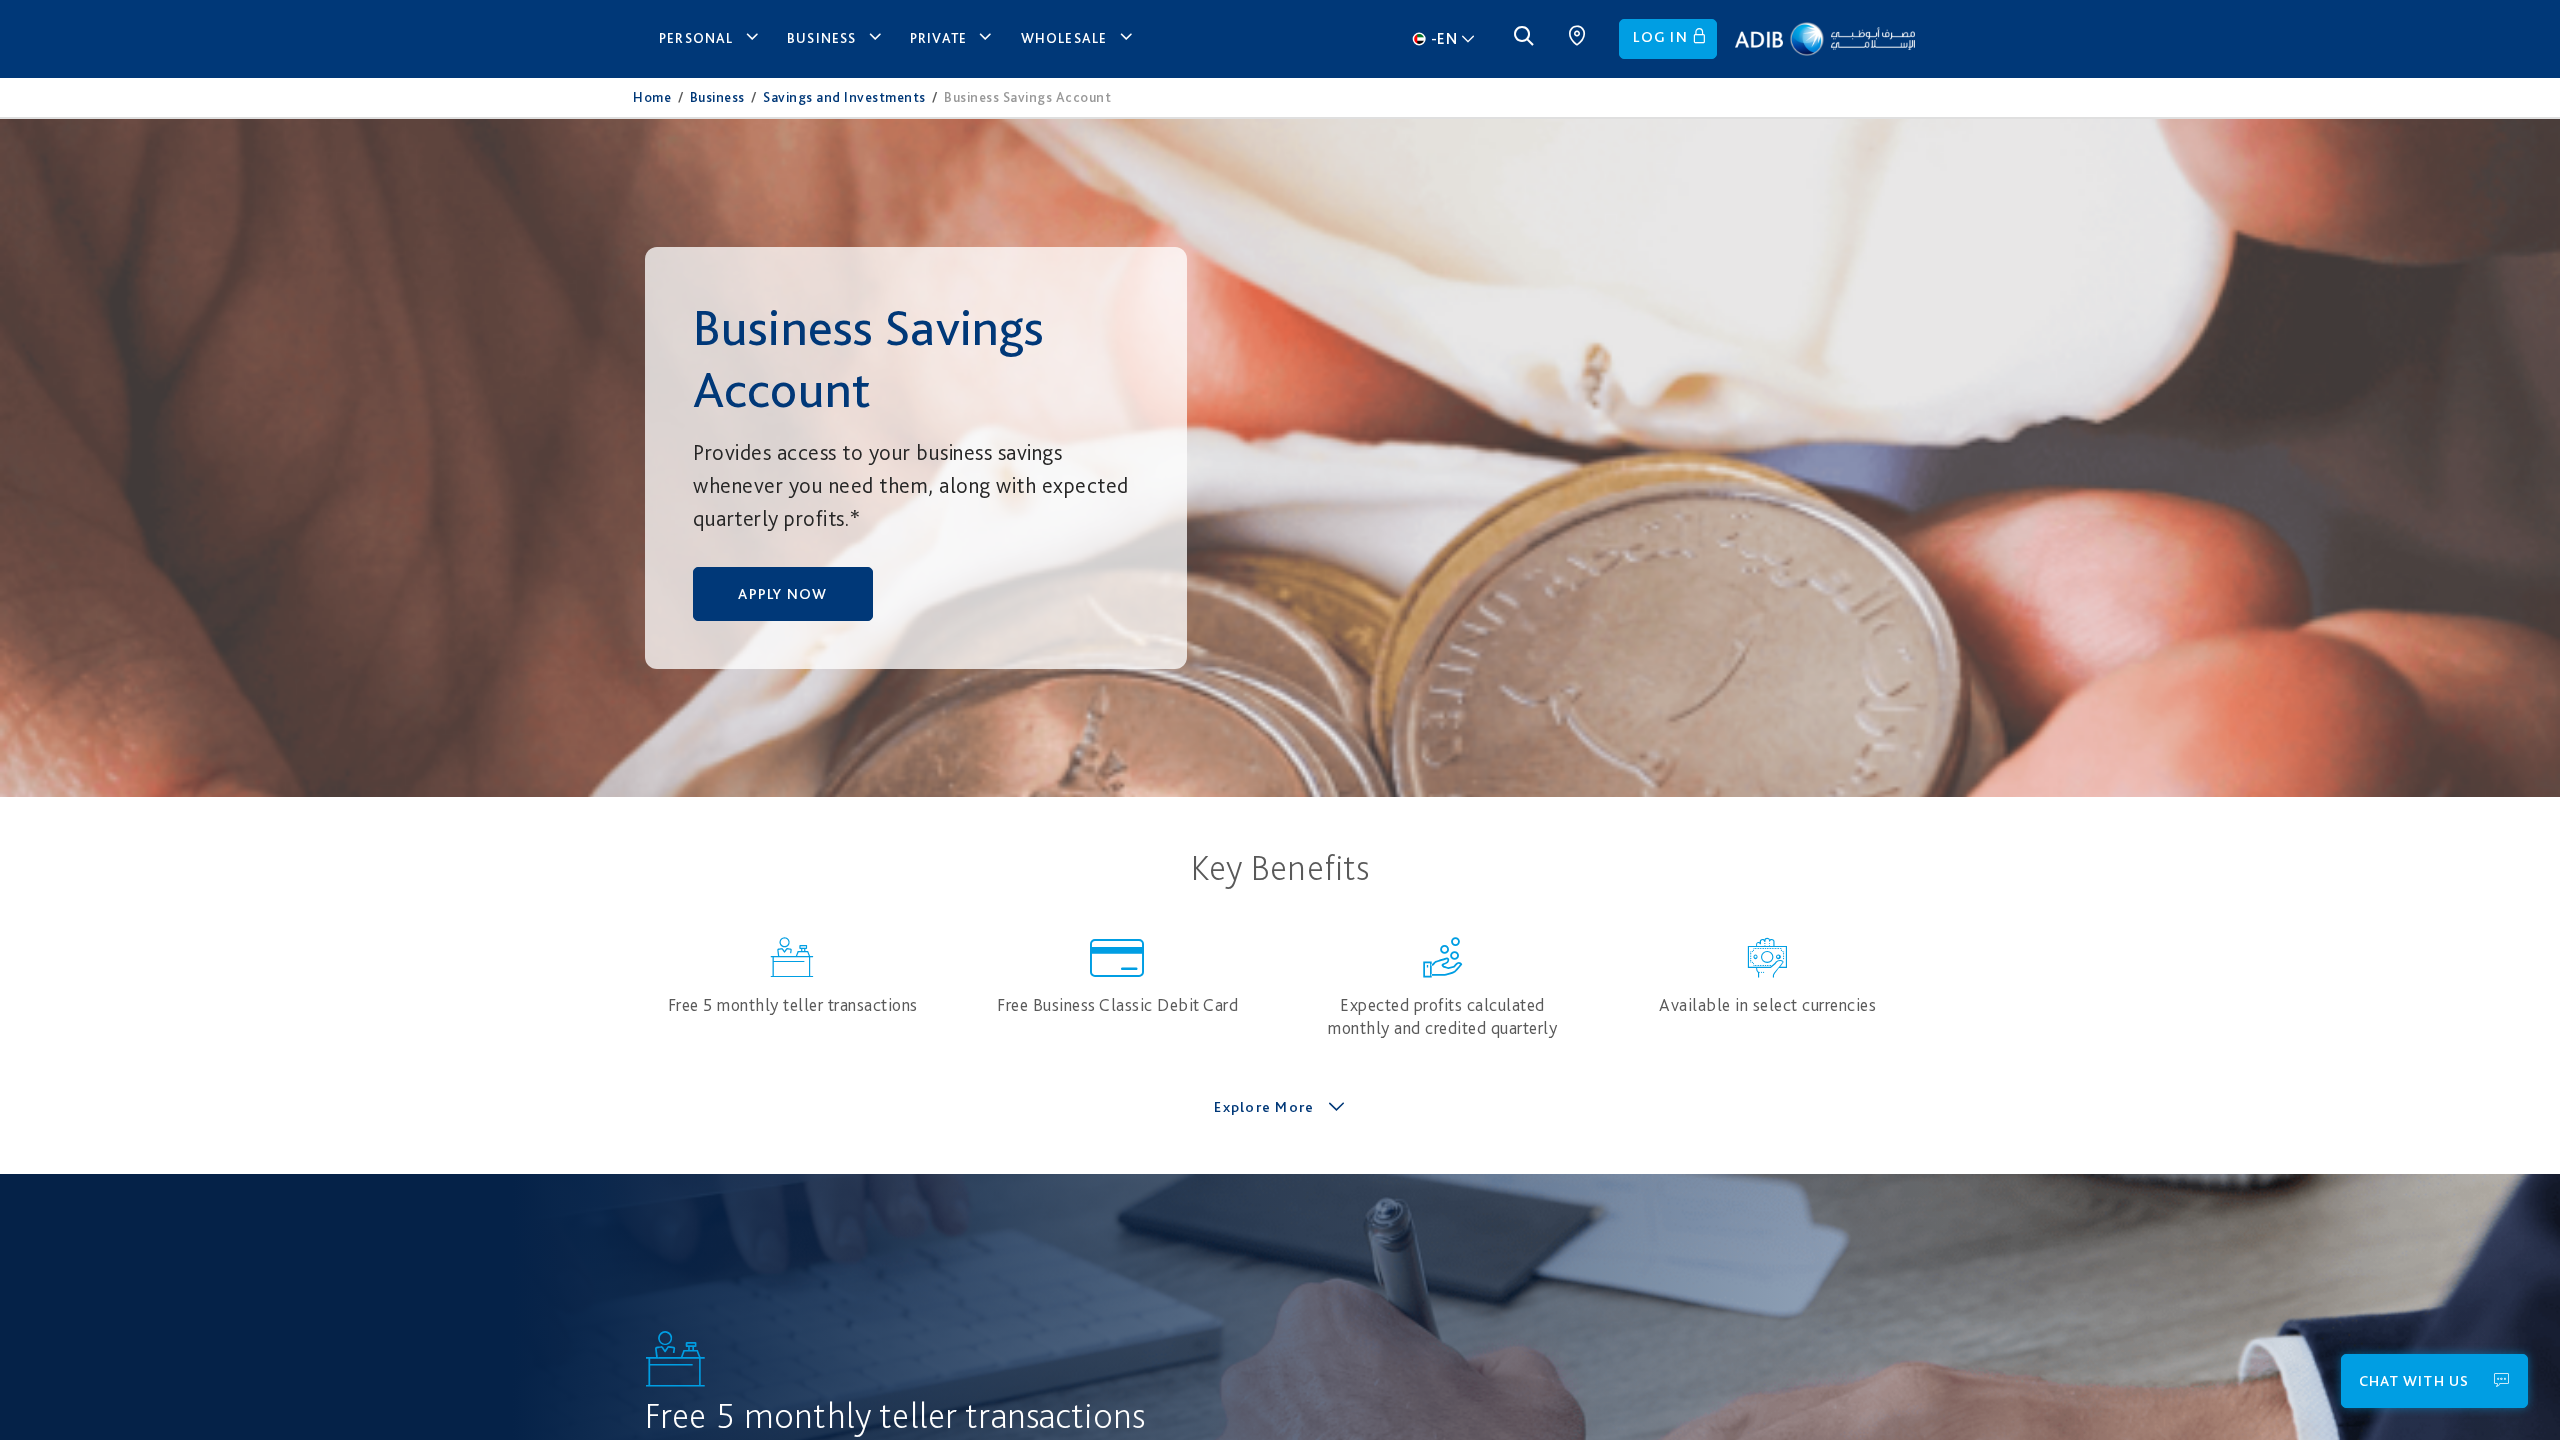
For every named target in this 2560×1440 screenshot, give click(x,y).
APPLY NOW (782, 594)
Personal (696, 38)
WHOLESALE (1064, 38)
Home (652, 97)
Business (822, 38)
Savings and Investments (844, 97)
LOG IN (1660, 37)
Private (938, 38)
